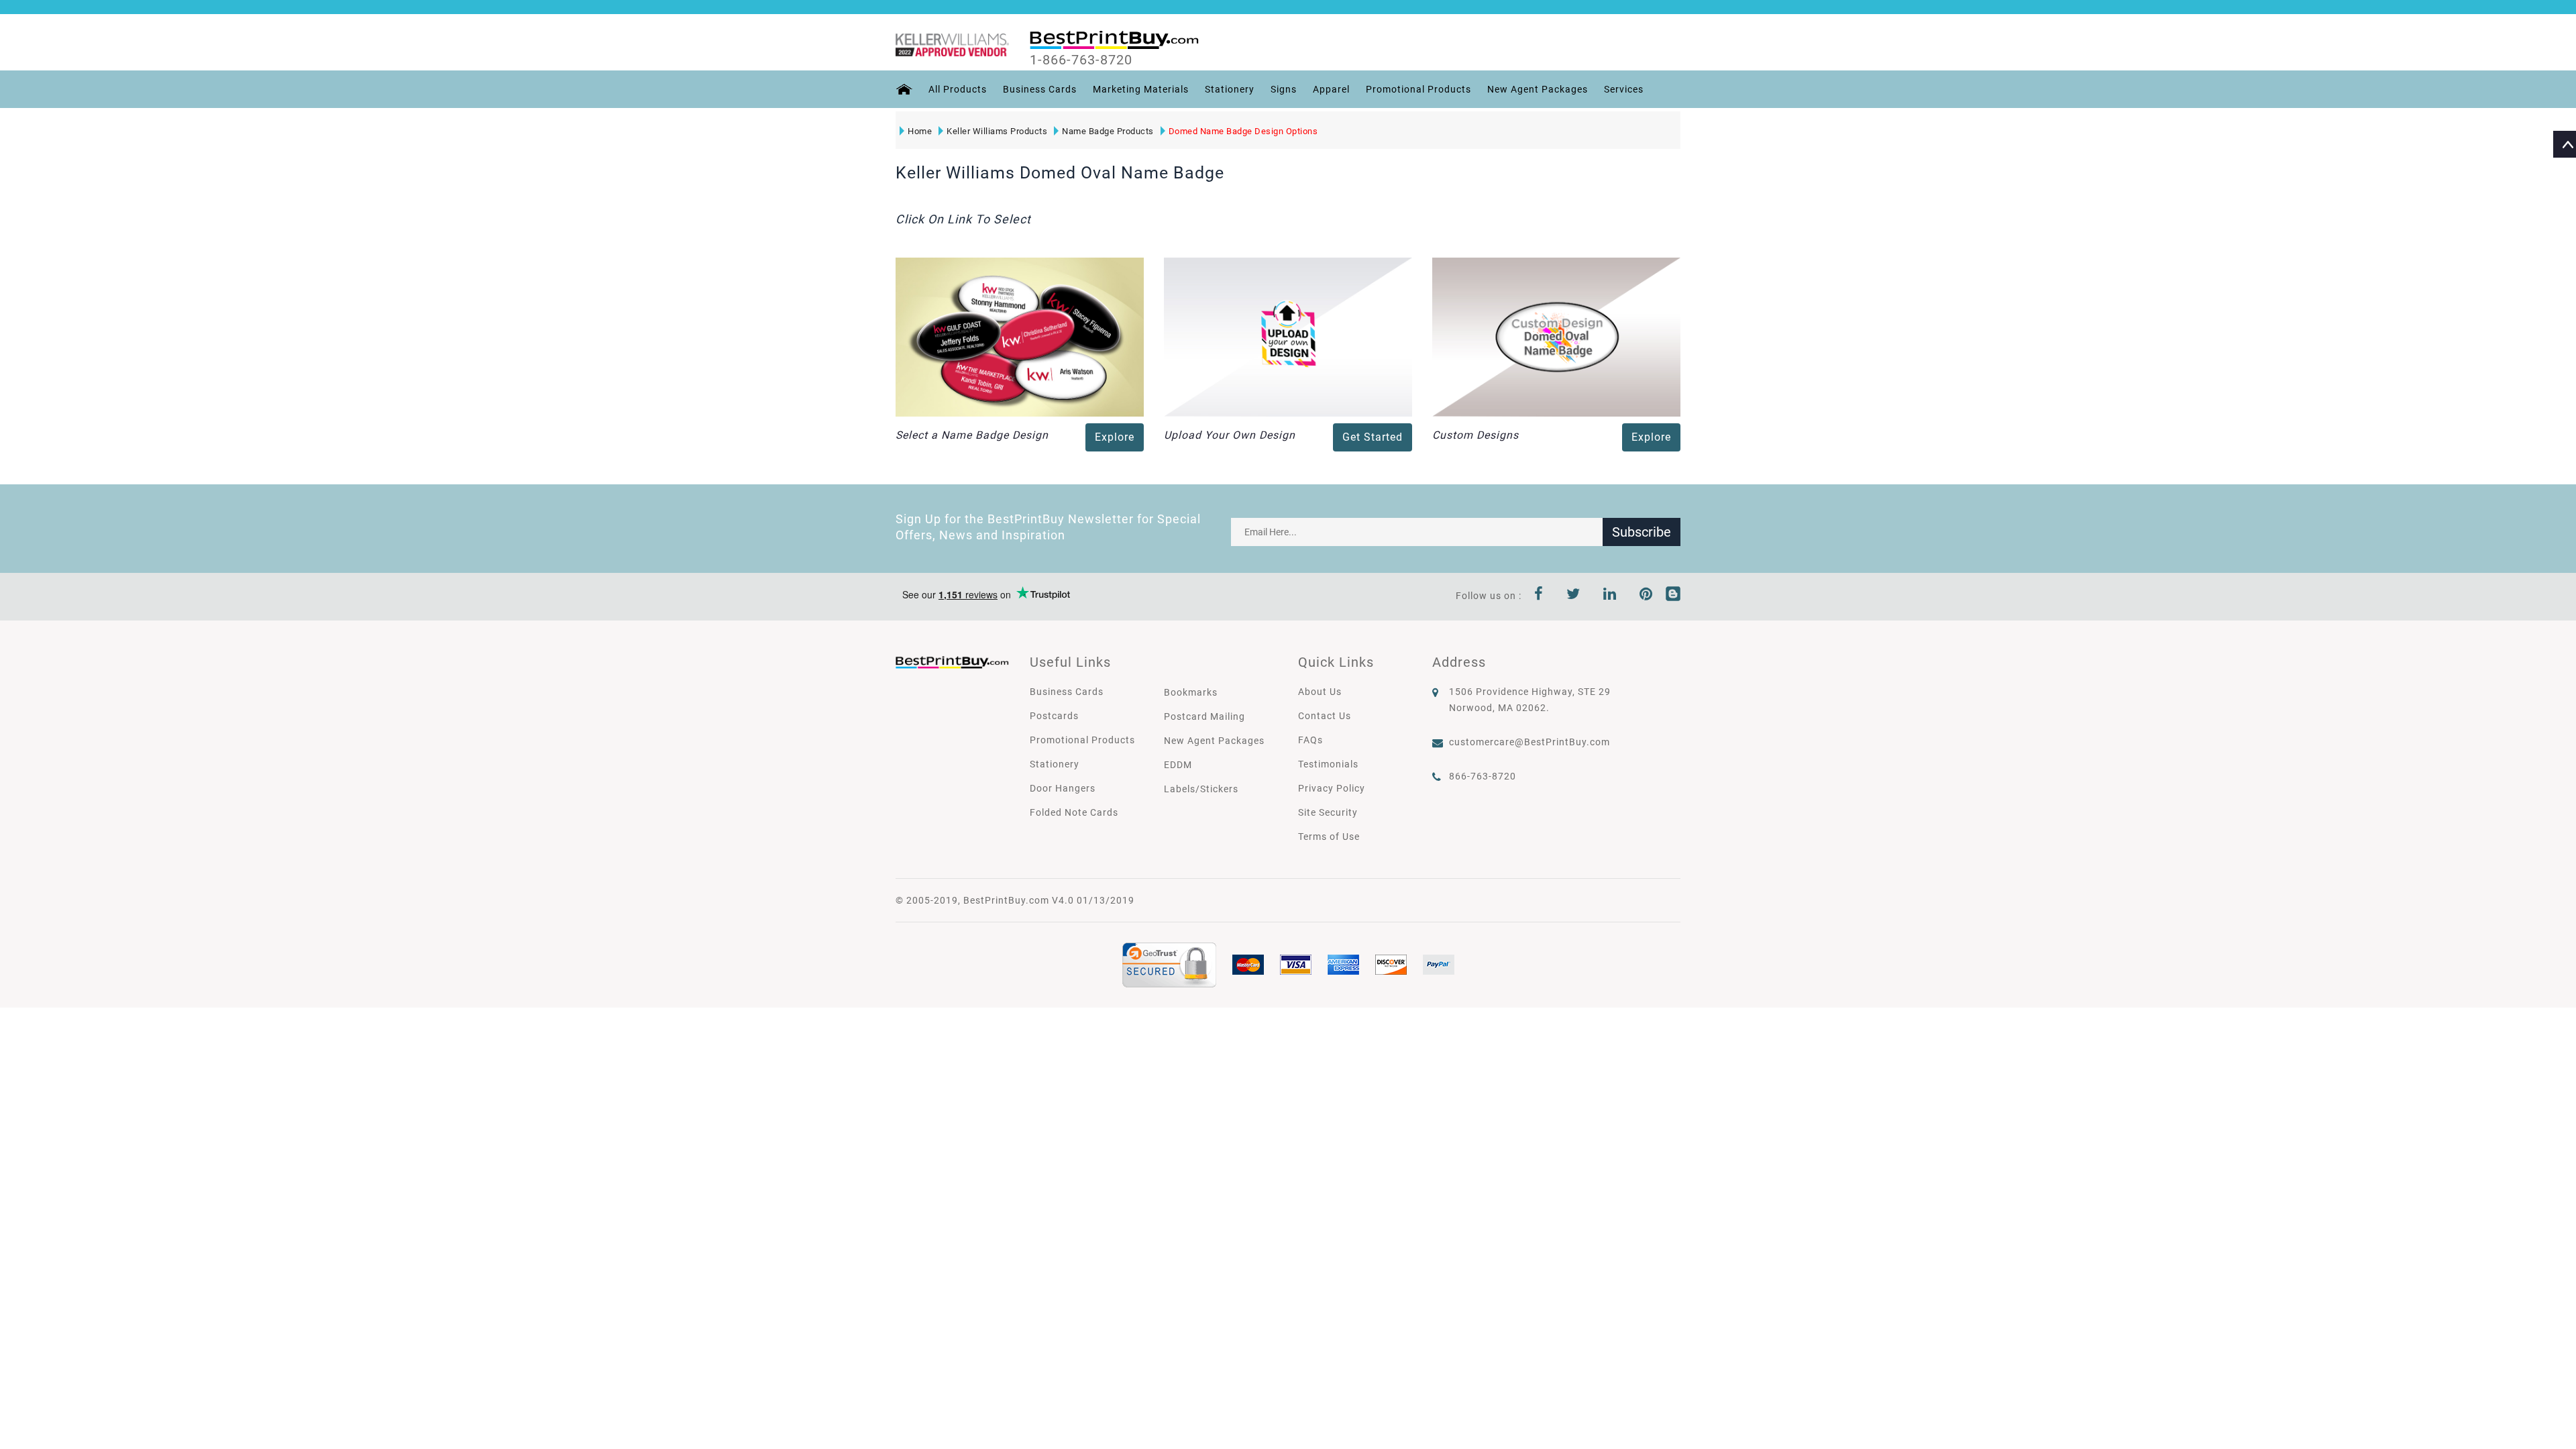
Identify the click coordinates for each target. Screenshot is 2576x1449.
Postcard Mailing (1204, 716)
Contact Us (1325, 716)
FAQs (1310, 740)
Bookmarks (1191, 692)
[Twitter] (1573, 596)
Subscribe (1642, 532)
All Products (958, 89)
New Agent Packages (1538, 89)
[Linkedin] (1610, 596)
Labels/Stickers (1201, 789)
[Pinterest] (1646, 596)
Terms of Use (1329, 837)
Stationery (1230, 89)
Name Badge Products (1108, 131)
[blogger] (1673, 596)
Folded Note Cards (1074, 812)
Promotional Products (1418, 89)
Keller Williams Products (997, 131)
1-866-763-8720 (1081, 60)
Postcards (1054, 716)
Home (920, 131)
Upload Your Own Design (1230, 435)
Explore (1115, 437)
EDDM (1178, 765)
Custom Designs (1475, 435)
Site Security (1328, 812)
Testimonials (1328, 764)
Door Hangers (1063, 788)
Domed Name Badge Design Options (1243, 131)
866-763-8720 (1483, 776)
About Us (1320, 692)
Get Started (1373, 437)
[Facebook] (1539, 596)
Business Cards (1040, 89)
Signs (1284, 89)
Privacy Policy (1332, 788)
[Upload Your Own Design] (1288, 336)
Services (1624, 89)
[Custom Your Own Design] (1556, 336)
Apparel (1331, 89)
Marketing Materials (1141, 89)
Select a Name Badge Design (972, 435)
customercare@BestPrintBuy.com (1529, 742)
